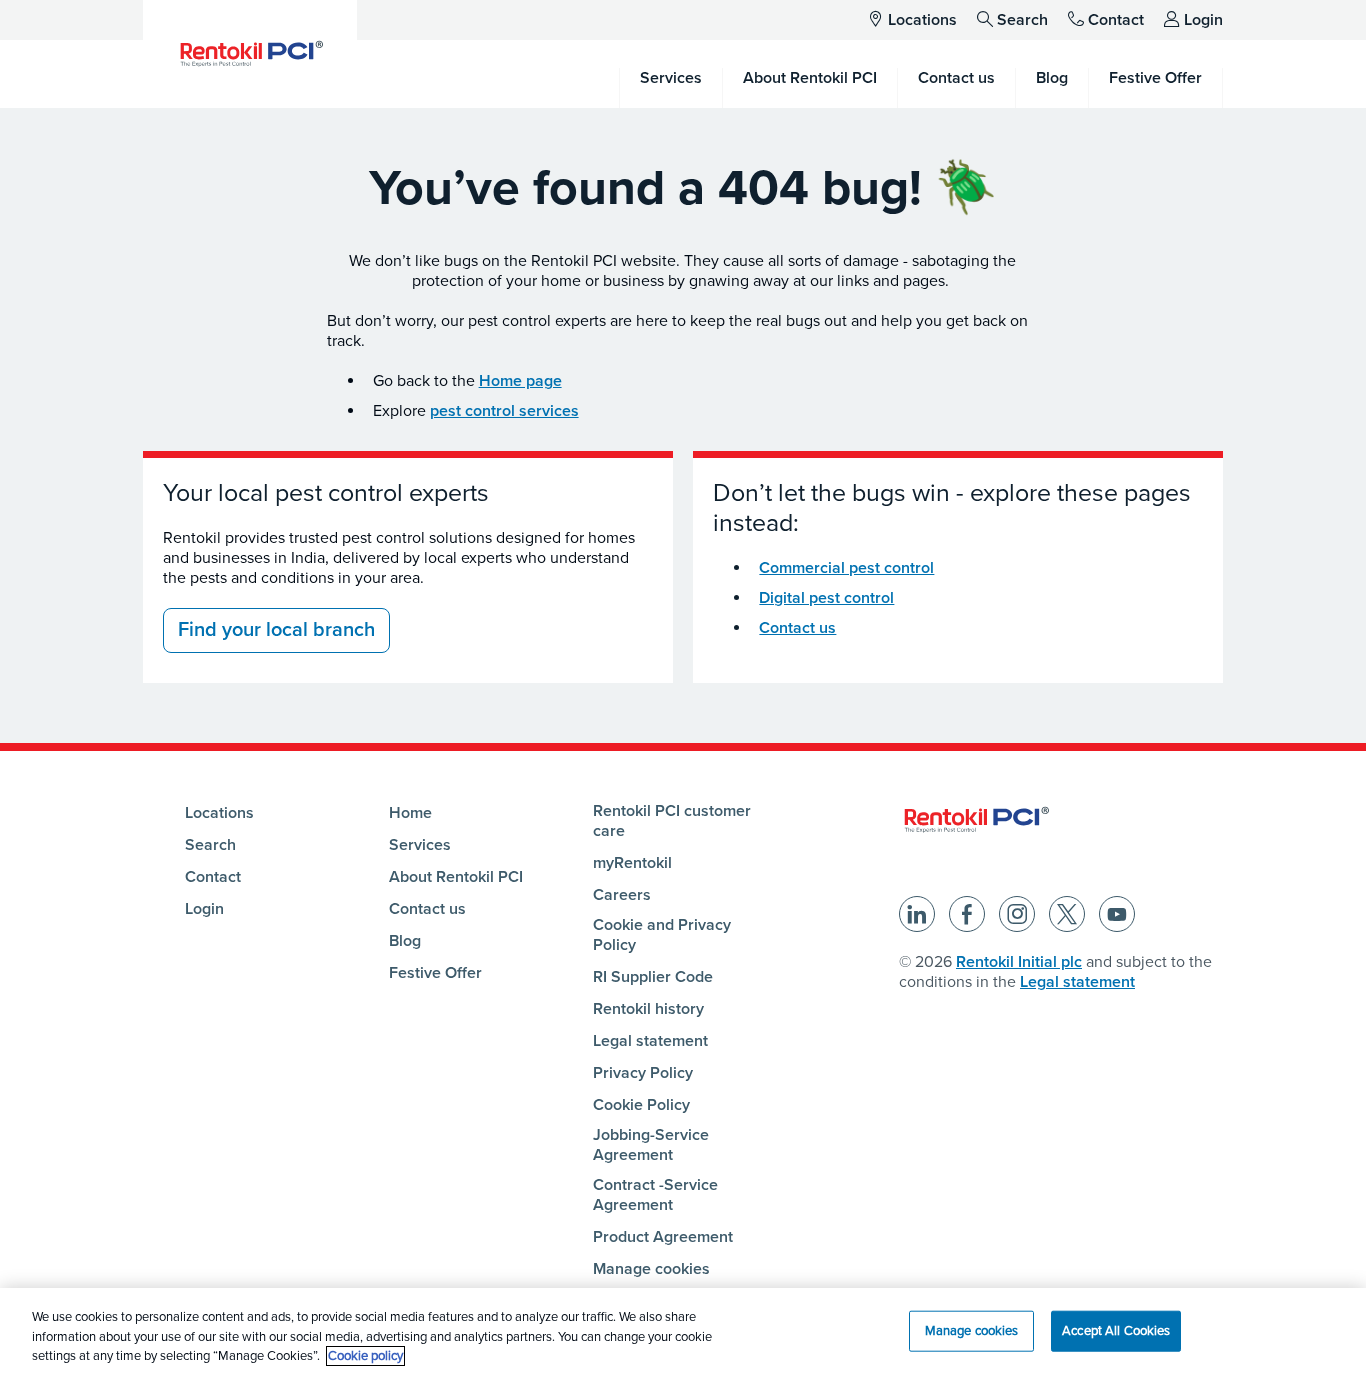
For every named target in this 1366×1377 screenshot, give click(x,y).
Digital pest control (826, 598)
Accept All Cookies (1116, 1330)
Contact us (797, 628)
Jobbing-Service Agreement (651, 1145)
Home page (520, 381)
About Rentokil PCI (456, 877)
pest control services (504, 411)
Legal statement (650, 1041)
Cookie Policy (641, 1105)
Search (1022, 20)
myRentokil (632, 863)
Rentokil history (648, 1009)
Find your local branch (276, 630)
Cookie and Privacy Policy (662, 935)
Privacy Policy (643, 1073)
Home (410, 813)
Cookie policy (365, 1356)
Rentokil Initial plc (1019, 962)
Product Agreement (663, 1237)
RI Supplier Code (653, 977)
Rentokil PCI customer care (672, 821)
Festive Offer (435, 973)
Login (1203, 20)
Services (420, 845)
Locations (922, 20)
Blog (405, 941)
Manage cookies (651, 1269)
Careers (622, 895)
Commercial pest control (846, 568)
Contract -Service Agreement (655, 1195)
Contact (1116, 20)
